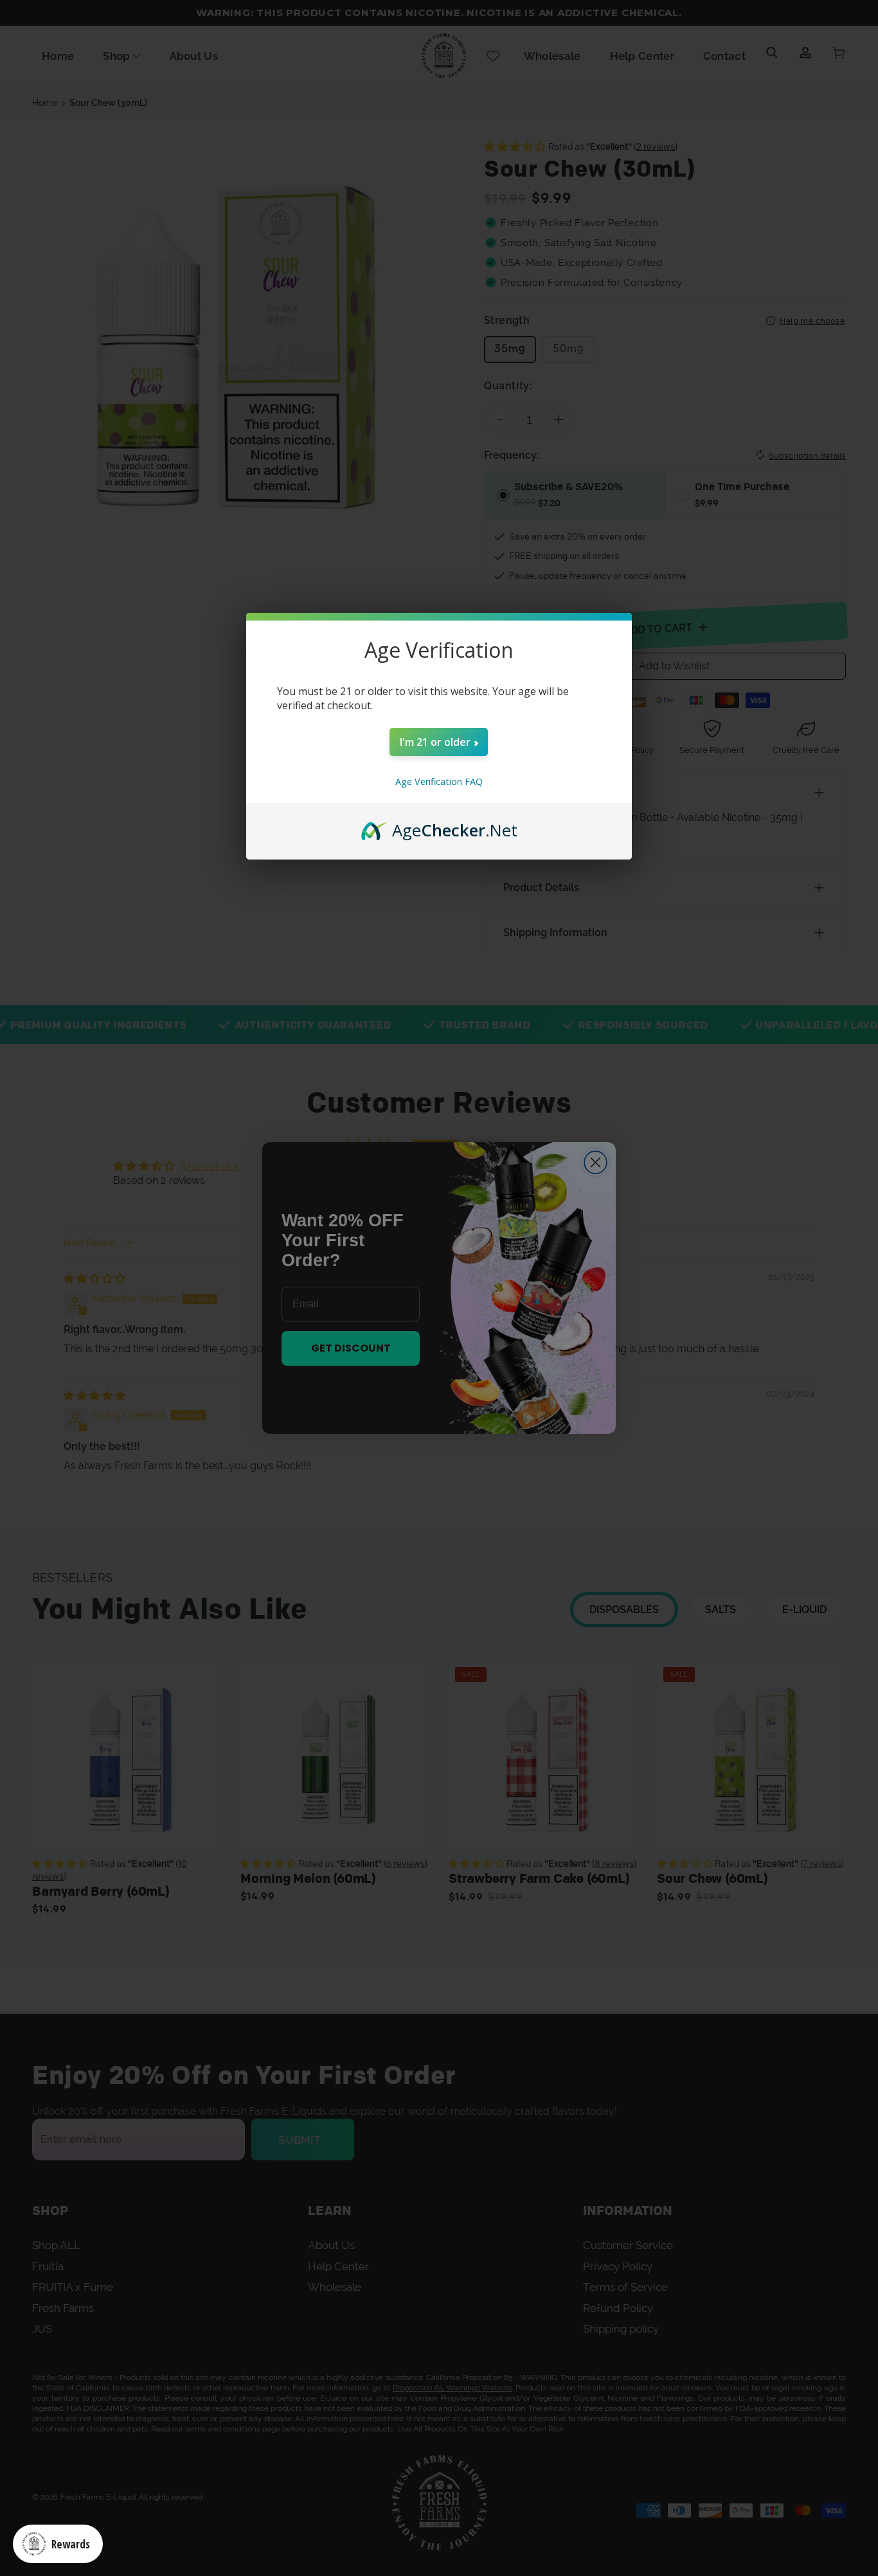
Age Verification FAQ (439, 781)
